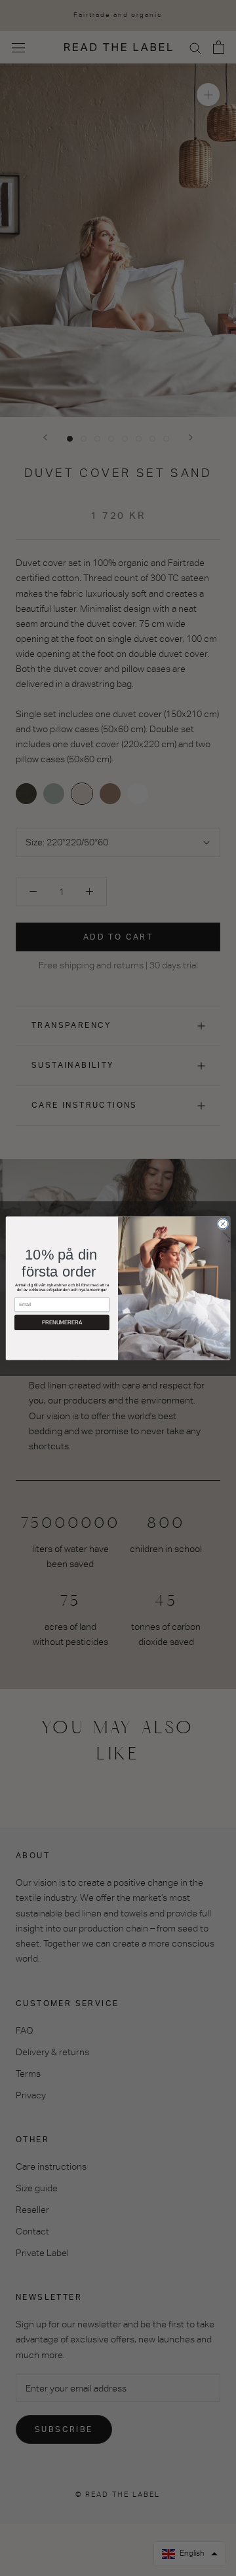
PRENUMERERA (62, 1322)
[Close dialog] (223, 1223)
